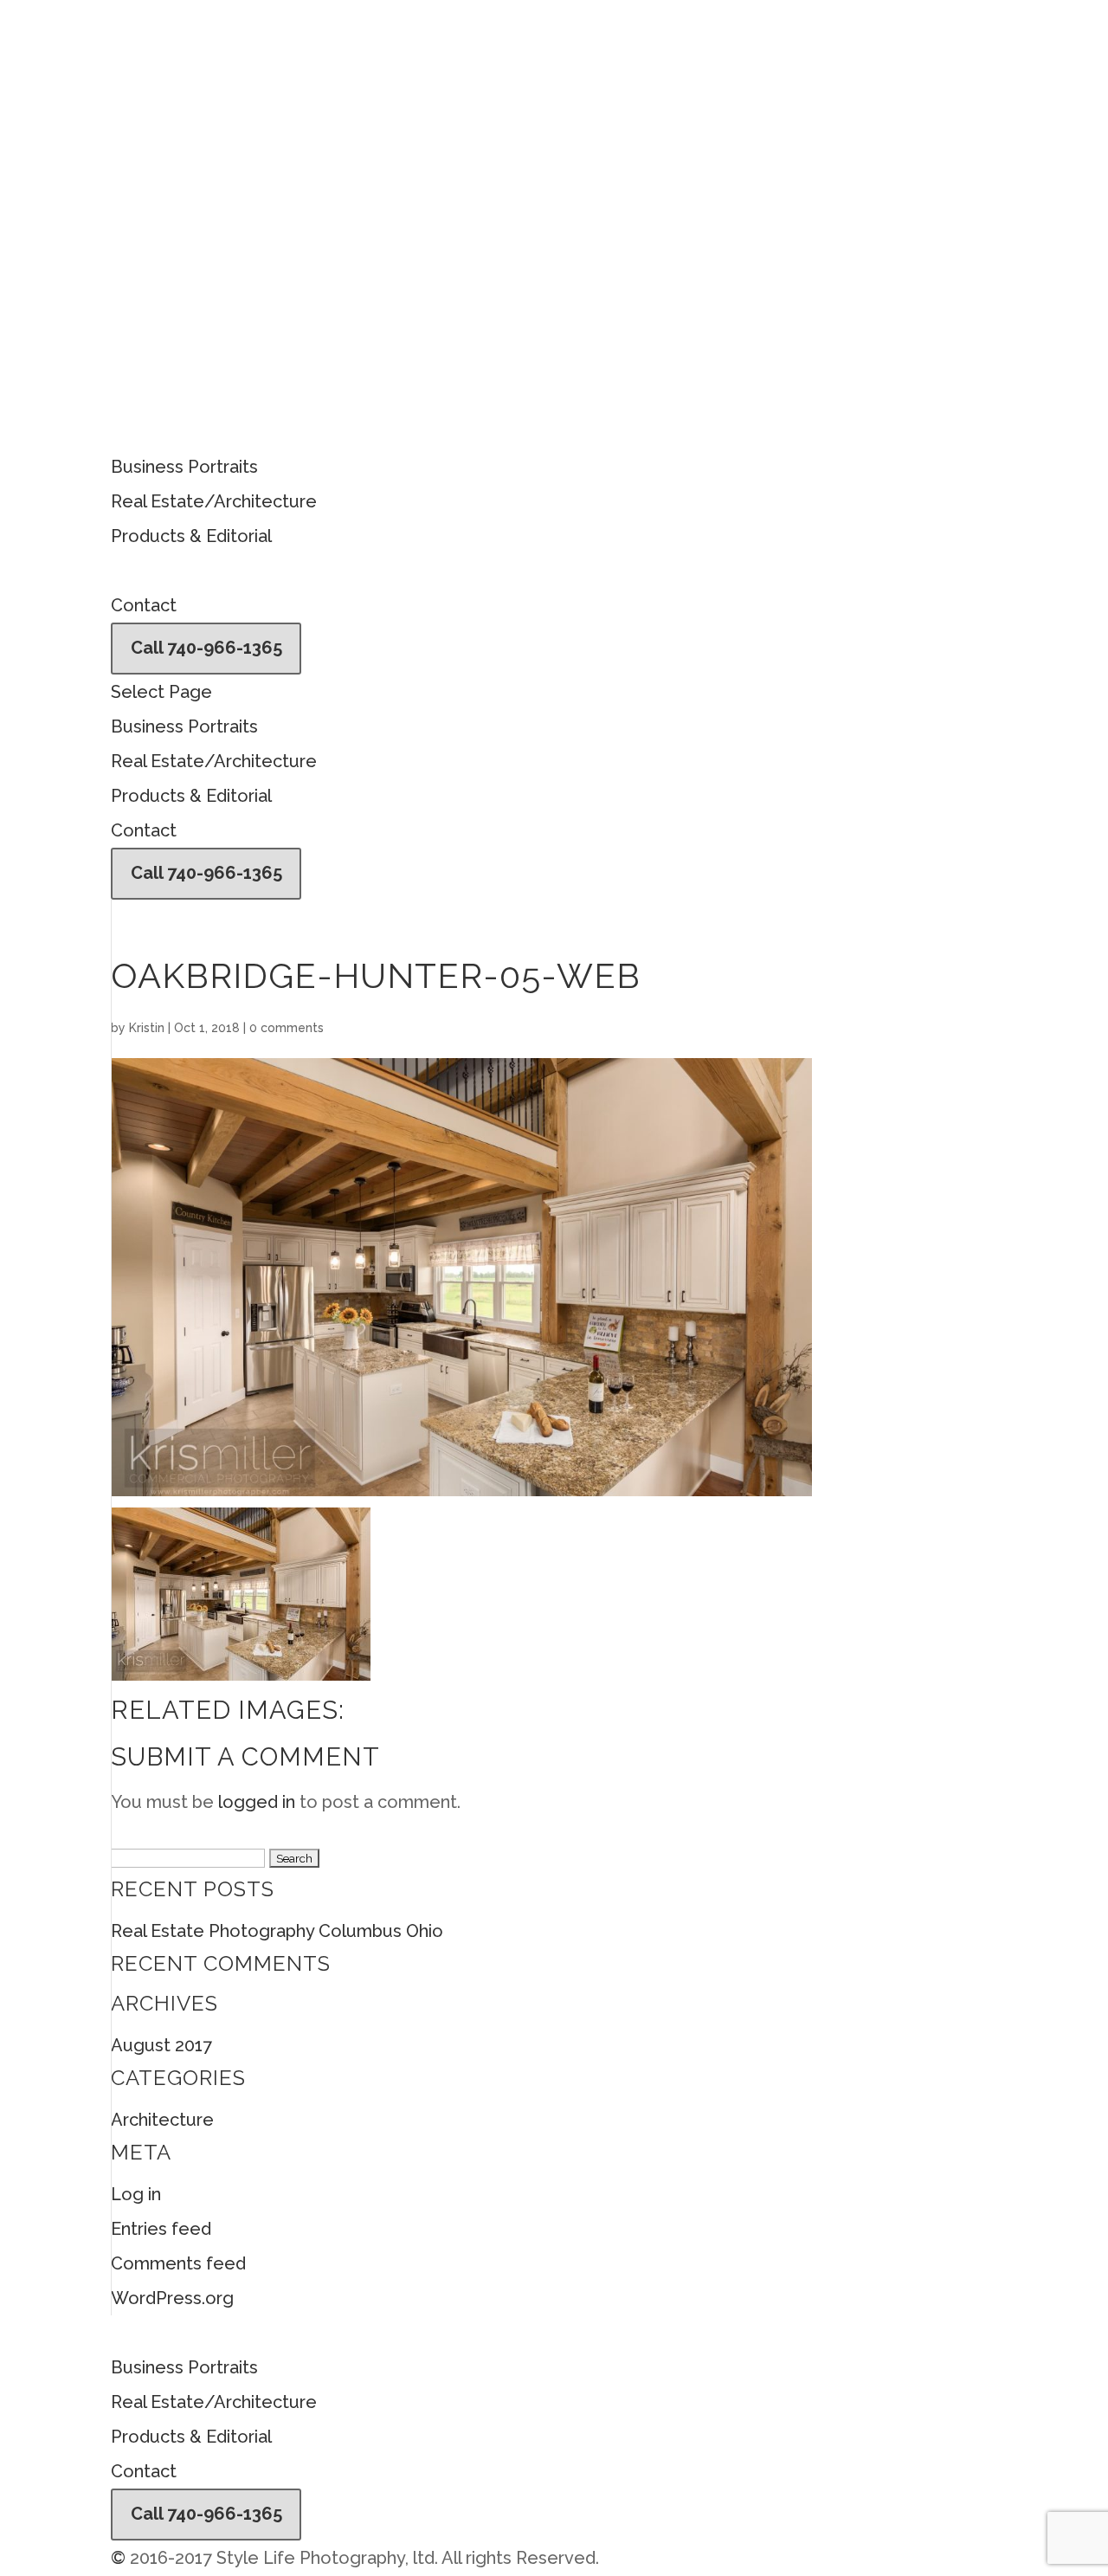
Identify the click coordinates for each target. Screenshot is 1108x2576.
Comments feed (178, 2263)
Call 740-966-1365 (206, 648)
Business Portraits (184, 467)
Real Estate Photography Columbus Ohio (277, 1931)
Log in (136, 2194)
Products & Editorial (191, 536)
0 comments (287, 1028)
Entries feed (161, 2229)
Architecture (162, 2120)
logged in (257, 1802)
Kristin (147, 1028)
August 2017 (161, 2045)
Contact (144, 605)
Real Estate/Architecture (214, 501)
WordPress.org (172, 2298)
